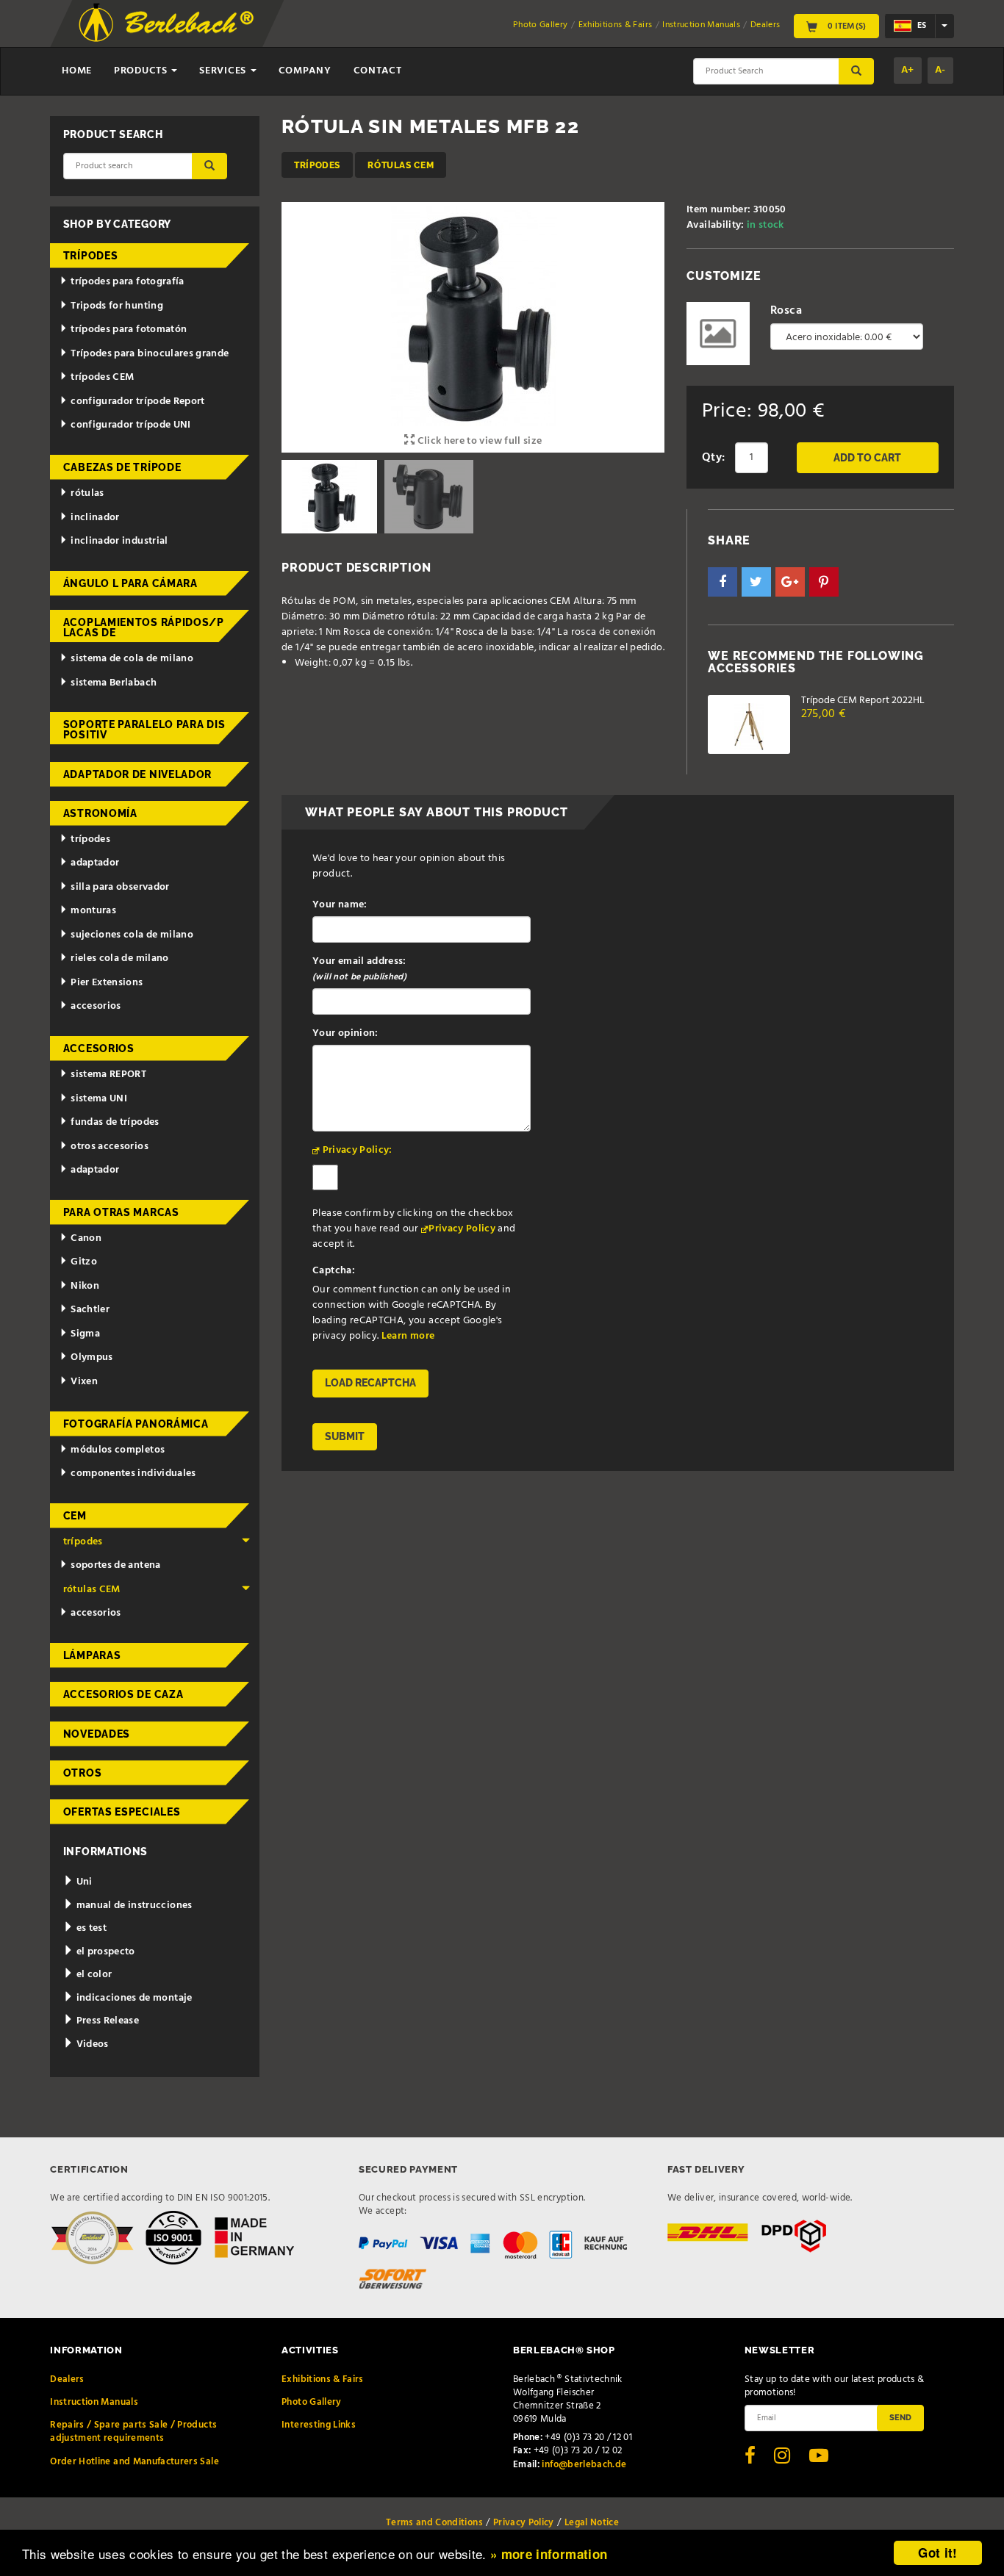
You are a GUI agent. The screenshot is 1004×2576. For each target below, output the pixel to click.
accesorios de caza (123, 1694)
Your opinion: (345, 1033)
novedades (97, 1734)
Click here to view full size (478, 441)
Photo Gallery (541, 25)
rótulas (87, 493)
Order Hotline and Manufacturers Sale (135, 2462)
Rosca (786, 311)
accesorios (96, 1006)
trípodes (317, 165)
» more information (549, 2554)
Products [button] (142, 71)
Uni (83, 1882)
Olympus (92, 1357)
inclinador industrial (119, 541)
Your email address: (359, 969)
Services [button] (224, 71)
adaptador (95, 863)
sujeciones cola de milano (132, 935)
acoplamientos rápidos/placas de (144, 627)
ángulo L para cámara (130, 583)
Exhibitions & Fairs (616, 25)
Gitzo (84, 1262)
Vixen (84, 1382)
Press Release (106, 2021)
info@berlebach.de (584, 2465)
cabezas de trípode (122, 467)
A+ (908, 70)
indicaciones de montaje (133, 1998)
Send (900, 2417)
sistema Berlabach (114, 683)
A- (940, 70)
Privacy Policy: (358, 1150)
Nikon (85, 1286)
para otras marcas (121, 1212)
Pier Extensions (107, 983)
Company (305, 71)
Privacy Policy (462, 1229)
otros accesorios (110, 1147)
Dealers (765, 25)
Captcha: (334, 1271)
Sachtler (90, 1310)
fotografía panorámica (136, 1424)
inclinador (95, 518)
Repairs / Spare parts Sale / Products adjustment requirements (133, 2432)
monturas (93, 911)
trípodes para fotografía (127, 282)
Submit (345, 1436)
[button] (722, 582)
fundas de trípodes (115, 1122)
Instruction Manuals (701, 25)
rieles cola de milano (119, 958)
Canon (86, 1238)
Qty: (713, 458)
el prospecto (104, 1952)
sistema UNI (99, 1099)
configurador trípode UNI (130, 425)
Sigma (85, 1334)
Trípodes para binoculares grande (150, 354)
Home (77, 71)
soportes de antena (115, 1565)
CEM (75, 1516)
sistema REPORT (108, 1075)
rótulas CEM (401, 165)
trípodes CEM (102, 377)
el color (93, 1975)
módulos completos (118, 1450)
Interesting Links (319, 2425)
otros (83, 1773)
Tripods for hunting (117, 306)
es (921, 26)
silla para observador (120, 887)
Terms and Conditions (434, 2523)
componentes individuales (133, 1474)
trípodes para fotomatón (129, 330)
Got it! (937, 2552)
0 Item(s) (846, 26)
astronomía (100, 813)
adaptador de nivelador (137, 774)
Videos (91, 2044)
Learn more (408, 1336)
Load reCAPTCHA (370, 1383)
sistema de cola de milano (132, 659)
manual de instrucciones (133, 1906)
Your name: (340, 905)
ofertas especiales (122, 1812)
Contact (378, 71)
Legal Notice (592, 2523)
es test (90, 1928)
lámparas (92, 1655)
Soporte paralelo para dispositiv (144, 730)
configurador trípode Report (137, 402)
